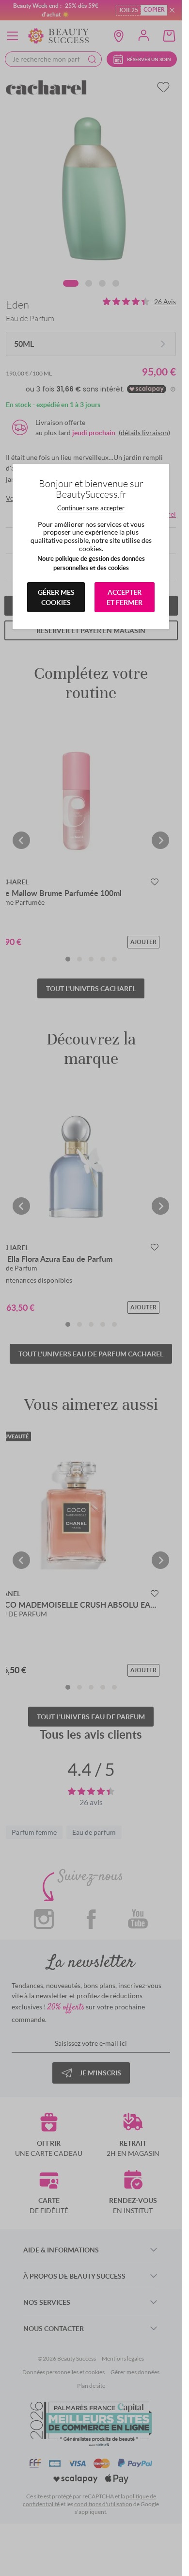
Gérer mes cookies (56, 597)
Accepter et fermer (125, 597)
